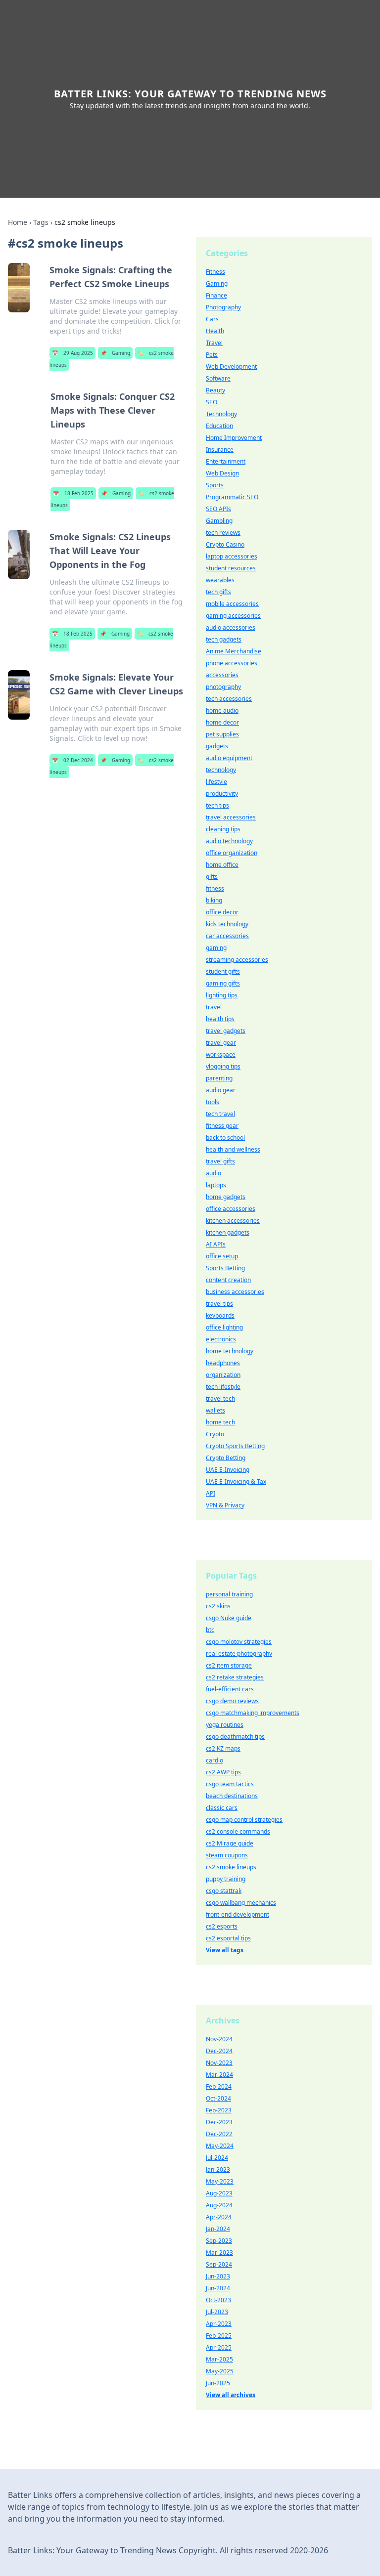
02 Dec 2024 (72, 760)
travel (214, 1007)
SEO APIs (218, 509)
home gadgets (226, 1197)
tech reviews (223, 533)
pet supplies (222, 734)
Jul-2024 (217, 2158)
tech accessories (229, 699)
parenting (219, 1078)
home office (222, 865)
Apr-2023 (219, 2324)
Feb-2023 (219, 2110)
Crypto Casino (225, 544)
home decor (222, 722)
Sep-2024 (219, 2264)
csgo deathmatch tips (235, 1737)
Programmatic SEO (232, 497)
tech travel (220, 1114)
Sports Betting (225, 1268)
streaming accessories (237, 960)
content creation (228, 1280)
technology (221, 770)
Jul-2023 (217, 2312)
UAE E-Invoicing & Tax (236, 1481)
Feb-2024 (219, 2086)
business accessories (235, 1292)
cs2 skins (218, 1606)
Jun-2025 (218, 2383)
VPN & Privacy (225, 1505)
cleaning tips (223, 829)
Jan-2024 (218, 2229)
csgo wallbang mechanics (241, 1903)
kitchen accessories (233, 1221)
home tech (220, 1422)
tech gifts (218, 592)
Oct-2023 (218, 2300)
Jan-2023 (218, 2169)
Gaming (115, 353)
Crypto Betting (226, 1458)
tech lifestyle (223, 1387)
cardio (214, 1760)
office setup (222, 1256)
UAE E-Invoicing (228, 1470)
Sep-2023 (219, 2241)
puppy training (226, 1879)
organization (223, 1375)
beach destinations (232, 1796)
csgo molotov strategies (239, 1642)
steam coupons (227, 1855)
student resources (231, 568)
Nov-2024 (219, 2039)
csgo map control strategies (244, 1820)
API (211, 1493)
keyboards (220, 1315)
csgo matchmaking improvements (253, 1713)
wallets (215, 1410)
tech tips (217, 805)
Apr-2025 (219, 2347)
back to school (225, 1138)
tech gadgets (224, 639)
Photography (223, 307)
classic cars (222, 1808)
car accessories (227, 936)
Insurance (220, 450)
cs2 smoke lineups (231, 1867)
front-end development (237, 1914)
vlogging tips (223, 1066)
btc (210, 1630)
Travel (214, 343)
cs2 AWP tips (223, 1772)
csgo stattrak (224, 1891)
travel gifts (220, 1161)
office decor (222, 912)
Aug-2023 (219, 2193)
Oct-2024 (218, 2098)
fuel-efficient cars (230, 1689)
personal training (229, 1594)
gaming (216, 948)
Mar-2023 (219, 2253)
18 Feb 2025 (73, 493)
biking (214, 900)
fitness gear (222, 1126)
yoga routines (225, 1725)
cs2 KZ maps (223, 1748)
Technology (221, 414)
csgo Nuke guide (229, 1618)
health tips (220, 1019)
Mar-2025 (219, 2359)
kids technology (227, 924)
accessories (222, 675)
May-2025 (220, 2371)
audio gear (221, 1090)
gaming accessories (233, 616)
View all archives (231, 2395)
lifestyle (216, 782)
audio (214, 1173)
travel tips (219, 1304)
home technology (230, 1351)
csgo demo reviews (232, 1701)
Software (218, 378)
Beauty (215, 390)
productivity (222, 794)
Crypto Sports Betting (235, 1446)
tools (213, 1102)
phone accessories (232, 663)
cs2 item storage (229, 1665)
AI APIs (216, 1244)
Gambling (219, 521)
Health (215, 331)
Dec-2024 (219, 2051)
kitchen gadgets (228, 1232)
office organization (232, 853)
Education (219, 426)
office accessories (231, 1209)
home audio (222, 710)
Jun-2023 (218, 2276)
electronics (221, 1339)
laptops (216, 1185)
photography (223, 687)
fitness (215, 888)
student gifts (223, 971)
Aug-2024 (219, 2205)
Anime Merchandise (234, 651)
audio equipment (229, 758)
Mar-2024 (219, 2075)
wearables (220, 580)
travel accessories (231, 817)
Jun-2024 (218, 2288)
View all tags (225, 1950)
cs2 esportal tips (228, 1938)
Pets (212, 355)
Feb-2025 (219, 2336)
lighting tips (222, 995)
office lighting (224, 1327)
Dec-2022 (219, 2134)
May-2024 (220, 2146)
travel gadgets (226, 1031)
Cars (212, 319)
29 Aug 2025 (72, 353)
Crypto (215, 1434)
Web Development (231, 366)
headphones (223, 1363)
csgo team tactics (230, 1784)
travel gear (221, 1043)
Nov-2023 (219, 2063)
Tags (41, 222)
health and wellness (233, 1149)
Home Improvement (234, 438)
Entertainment (226, 461)
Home (18, 222)
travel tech (220, 1398)
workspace (221, 1054)
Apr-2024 (219, 2217)
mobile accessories (232, 604)
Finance (216, 295)
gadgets (217, 746)
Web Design (222, 473)
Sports (215, 485)
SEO (212, 402)
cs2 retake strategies (235, 1677)
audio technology (229, 841)
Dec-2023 (219, 2122)
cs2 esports (222, 1926)
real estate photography (239, 1653)
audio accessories (231, 627)
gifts (212, 877)
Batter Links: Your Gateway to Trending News (190, 94)
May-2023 (220, 2181)
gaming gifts (223, 983)
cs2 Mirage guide (230, 1843)
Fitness (215, 272)
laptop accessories (232, 556)
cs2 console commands (238, 1831)
